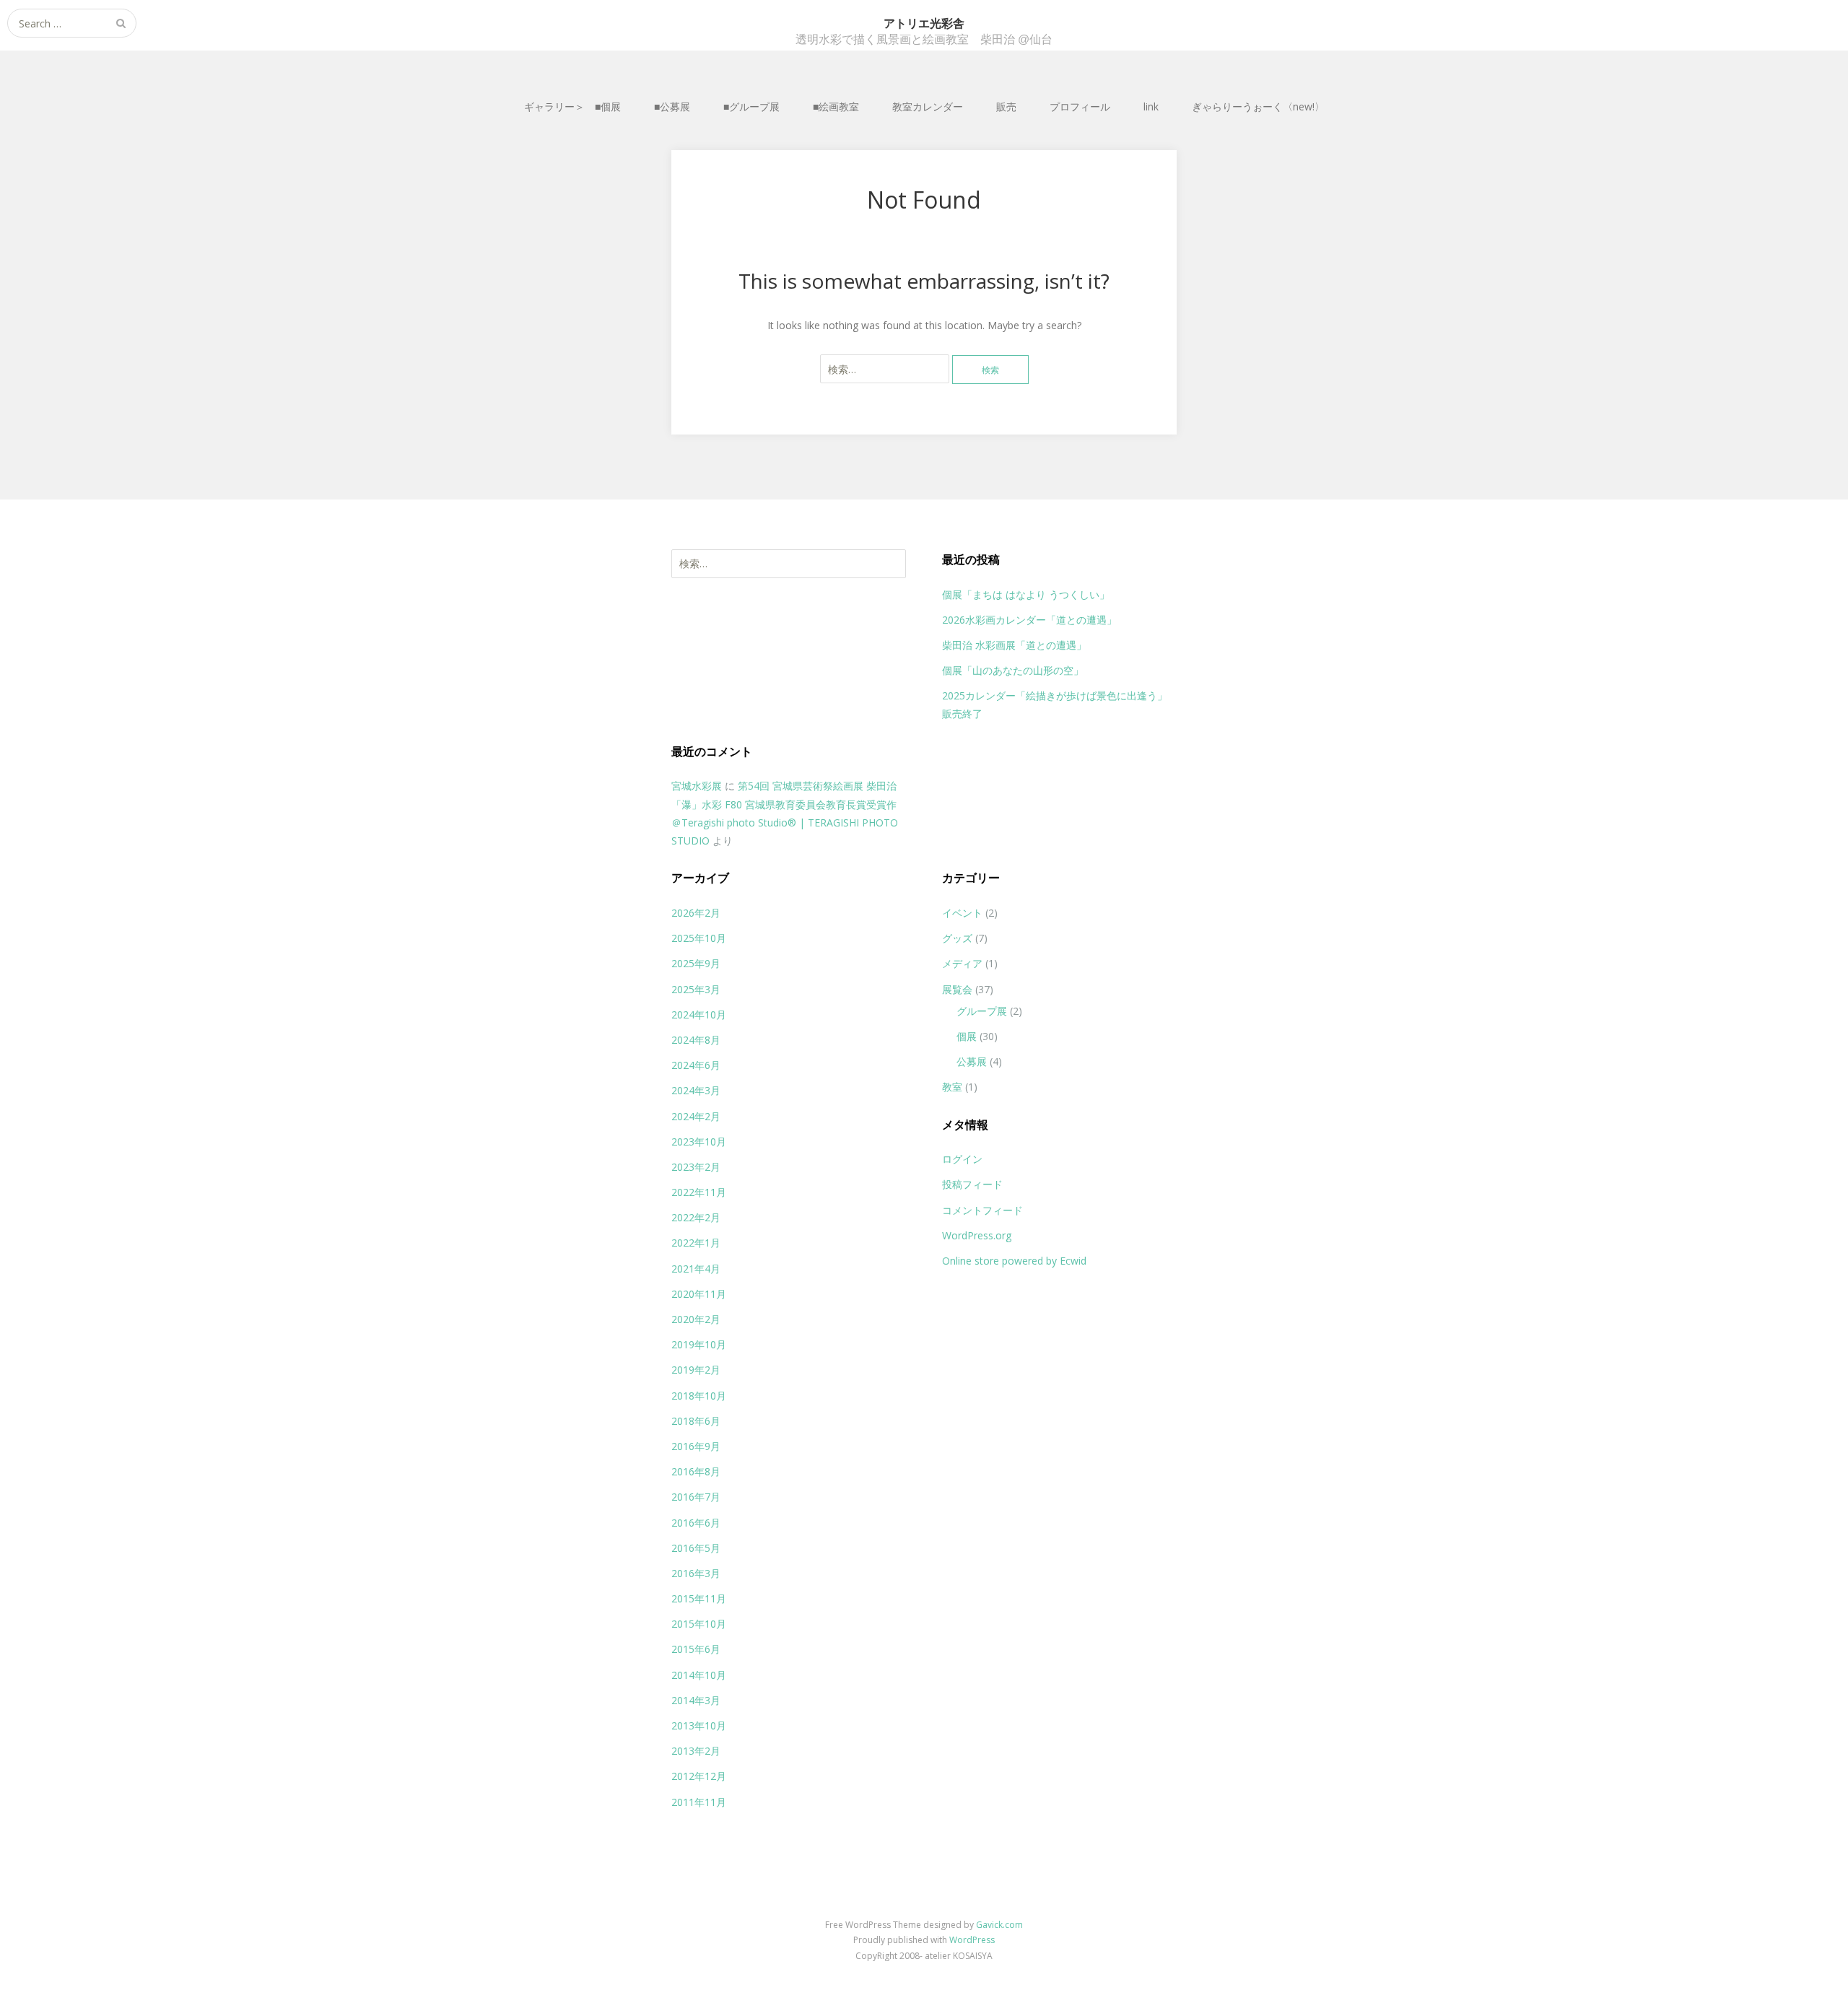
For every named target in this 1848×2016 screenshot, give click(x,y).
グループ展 (982, 1011)
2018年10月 (699, 1396)
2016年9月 (696, 1446)
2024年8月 (696, 1040)
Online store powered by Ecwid (1014, 1261)
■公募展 (672, 106)
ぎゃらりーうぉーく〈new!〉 (1258, 106)
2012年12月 (699, 1776)
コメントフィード (982, 1210)
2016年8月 (696, 1471)
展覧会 (957, 989)
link (1151, 106)
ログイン (962, 1159)
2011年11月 (699, 1802)
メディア (962, 963)
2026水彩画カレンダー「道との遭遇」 (1029, 620)
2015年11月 (699, 1598)
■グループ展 (751, 106)
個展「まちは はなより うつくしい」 (1026, 594)
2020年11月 (699, 1294)
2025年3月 (696, 989)
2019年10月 (699, 1344)
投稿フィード (972, 1184)
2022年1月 (696, 1243)
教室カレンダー (928, 106)
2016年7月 (696, 1497)
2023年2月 (696, 1167)
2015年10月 (699, 1624)
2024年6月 (696, 1065)
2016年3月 (696, 1573)
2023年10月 (699, 1142)
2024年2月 (696, 1116)
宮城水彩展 (697, 786)
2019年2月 (696, 1370)
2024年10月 (699, 1014)
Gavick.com (999, 1925)
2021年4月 (696, 1269)
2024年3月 (696, 1090)
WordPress (972, 1940)
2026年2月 (696, 913)
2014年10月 (699, 1675)
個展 (967, 1036)
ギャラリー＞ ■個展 (572, 106)
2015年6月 (696, 1649)
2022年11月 (699, 1192)
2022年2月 (696, 1217)
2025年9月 (696, 963)
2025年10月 (699, 938)
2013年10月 (699, 1725)
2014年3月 (696, 1700)
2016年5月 (696, 1548)
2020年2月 (696, 1319)
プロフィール (1080, 106)
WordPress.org (977, 1235)
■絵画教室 (836, 106)
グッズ (957, 938)
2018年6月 (696, 1421)
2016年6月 (696, 1523)
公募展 (972, 1061)
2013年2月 (696, 1751)
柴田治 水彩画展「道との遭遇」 (1014, 645)
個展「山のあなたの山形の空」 (1013, 670)
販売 (1006, 106)
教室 (952, 1087)
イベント (962, 913)
